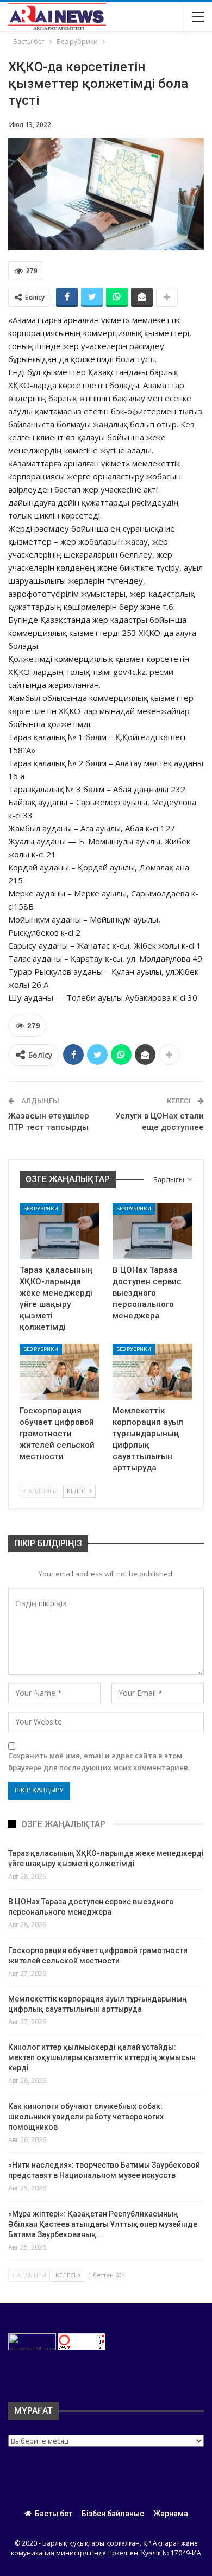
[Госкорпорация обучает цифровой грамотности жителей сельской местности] (60, 1372)
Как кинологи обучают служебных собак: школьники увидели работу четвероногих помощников (86, 2117)
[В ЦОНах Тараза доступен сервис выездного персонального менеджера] (152, 1231)
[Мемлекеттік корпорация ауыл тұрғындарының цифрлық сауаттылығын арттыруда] (152, 1372)
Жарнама (171, 2514)
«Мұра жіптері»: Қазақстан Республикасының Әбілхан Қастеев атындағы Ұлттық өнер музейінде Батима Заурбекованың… (103, 2224)
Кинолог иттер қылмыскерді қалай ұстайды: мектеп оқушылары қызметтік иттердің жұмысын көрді (102, 2057)
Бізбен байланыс (113, 2514)
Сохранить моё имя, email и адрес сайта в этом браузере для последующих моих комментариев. (99, 1761)
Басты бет (54, 2514)
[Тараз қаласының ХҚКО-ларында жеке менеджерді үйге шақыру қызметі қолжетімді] (60, 1231)
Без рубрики (41, 1208)
